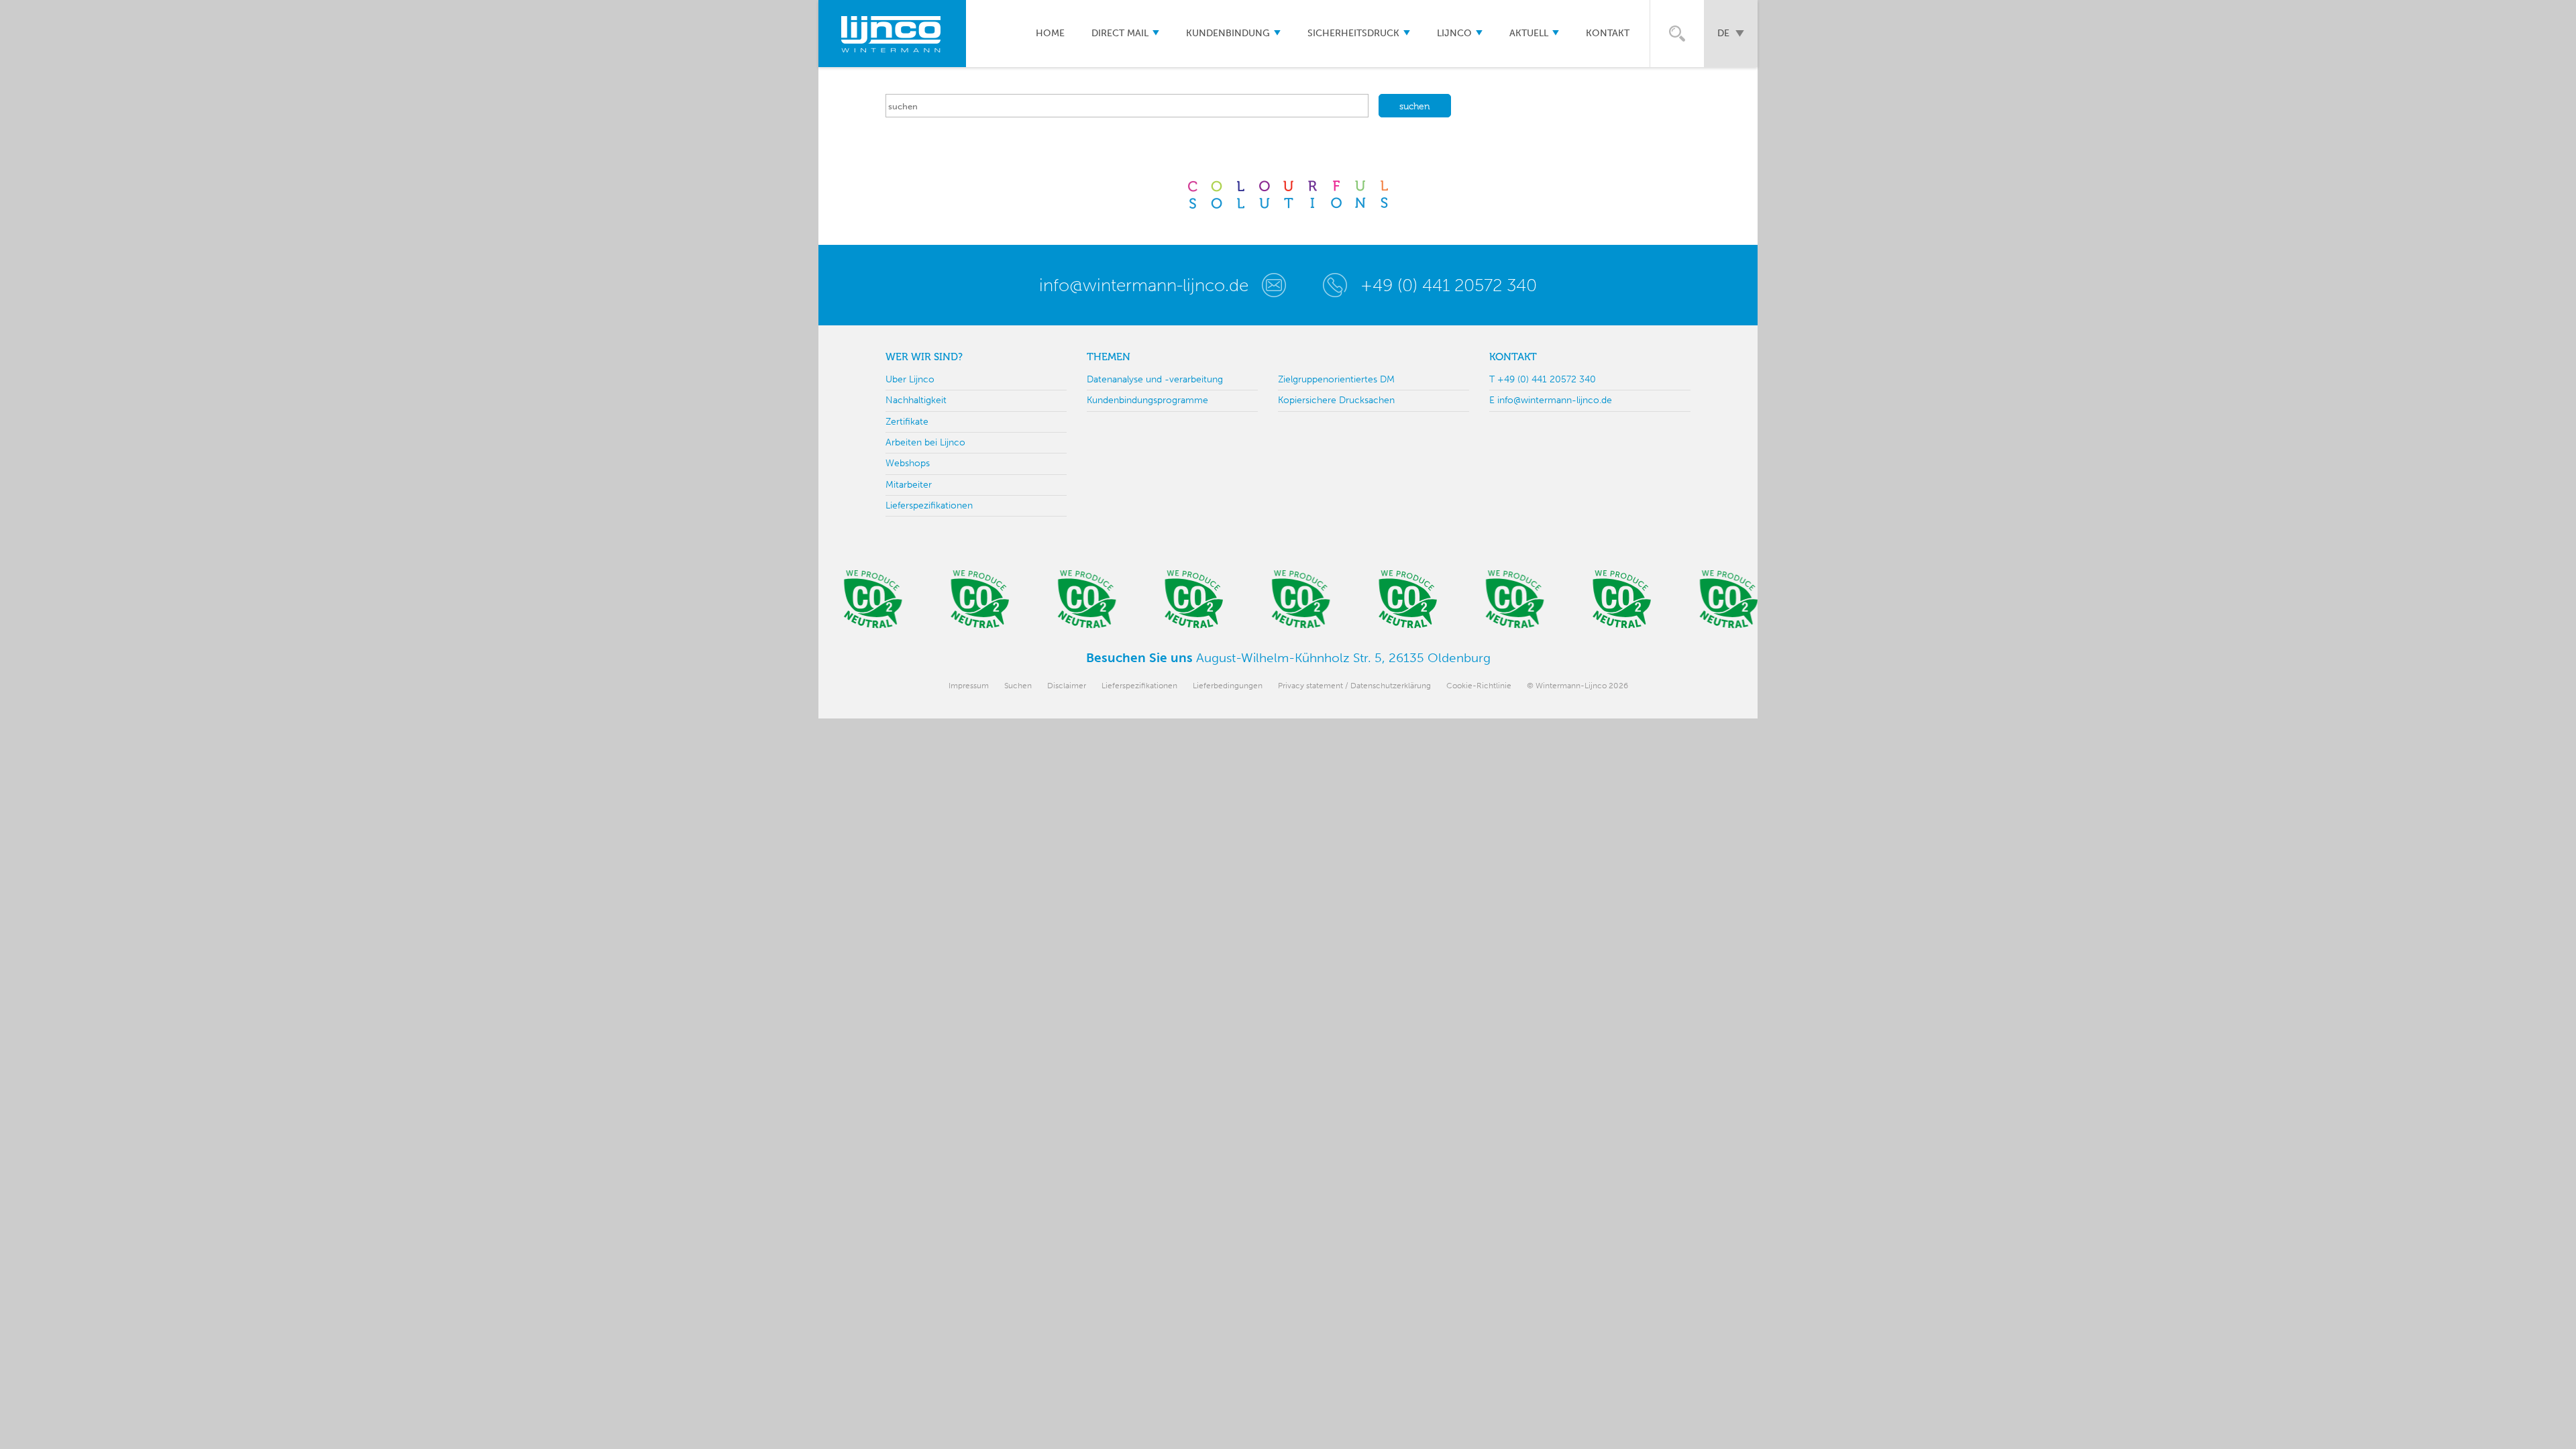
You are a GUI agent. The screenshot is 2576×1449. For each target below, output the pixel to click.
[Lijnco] (892, 34)
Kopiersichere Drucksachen (1336, 400)
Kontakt (1608, 33)
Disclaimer (1067, 686)
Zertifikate (907, 422)
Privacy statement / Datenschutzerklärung (1354, 686)
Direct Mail (1120, 33)
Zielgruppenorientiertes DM (1336, 379)
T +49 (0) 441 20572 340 (1543, 379)
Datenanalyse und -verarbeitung (1155, 379)
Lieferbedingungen (1228, 686)
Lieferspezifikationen (929, 505)
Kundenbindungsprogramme (1147, 400)
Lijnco (1454, 33)
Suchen (1018, 686)
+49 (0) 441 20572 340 (1449, 285)
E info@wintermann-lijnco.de (1551, 400)
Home (1050, 33)
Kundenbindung (1228, 33)
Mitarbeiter (909, 485)
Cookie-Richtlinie (1479, 686)
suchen (1415, 106)
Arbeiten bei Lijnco (925, 442)
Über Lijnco (910, 379)
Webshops (908, 463)
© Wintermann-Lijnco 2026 (1577, 686)
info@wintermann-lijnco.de (1144, 285)
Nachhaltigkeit (916, 400)
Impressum (969, 686)
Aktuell (1529, 33)
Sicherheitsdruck (1353, 33)
